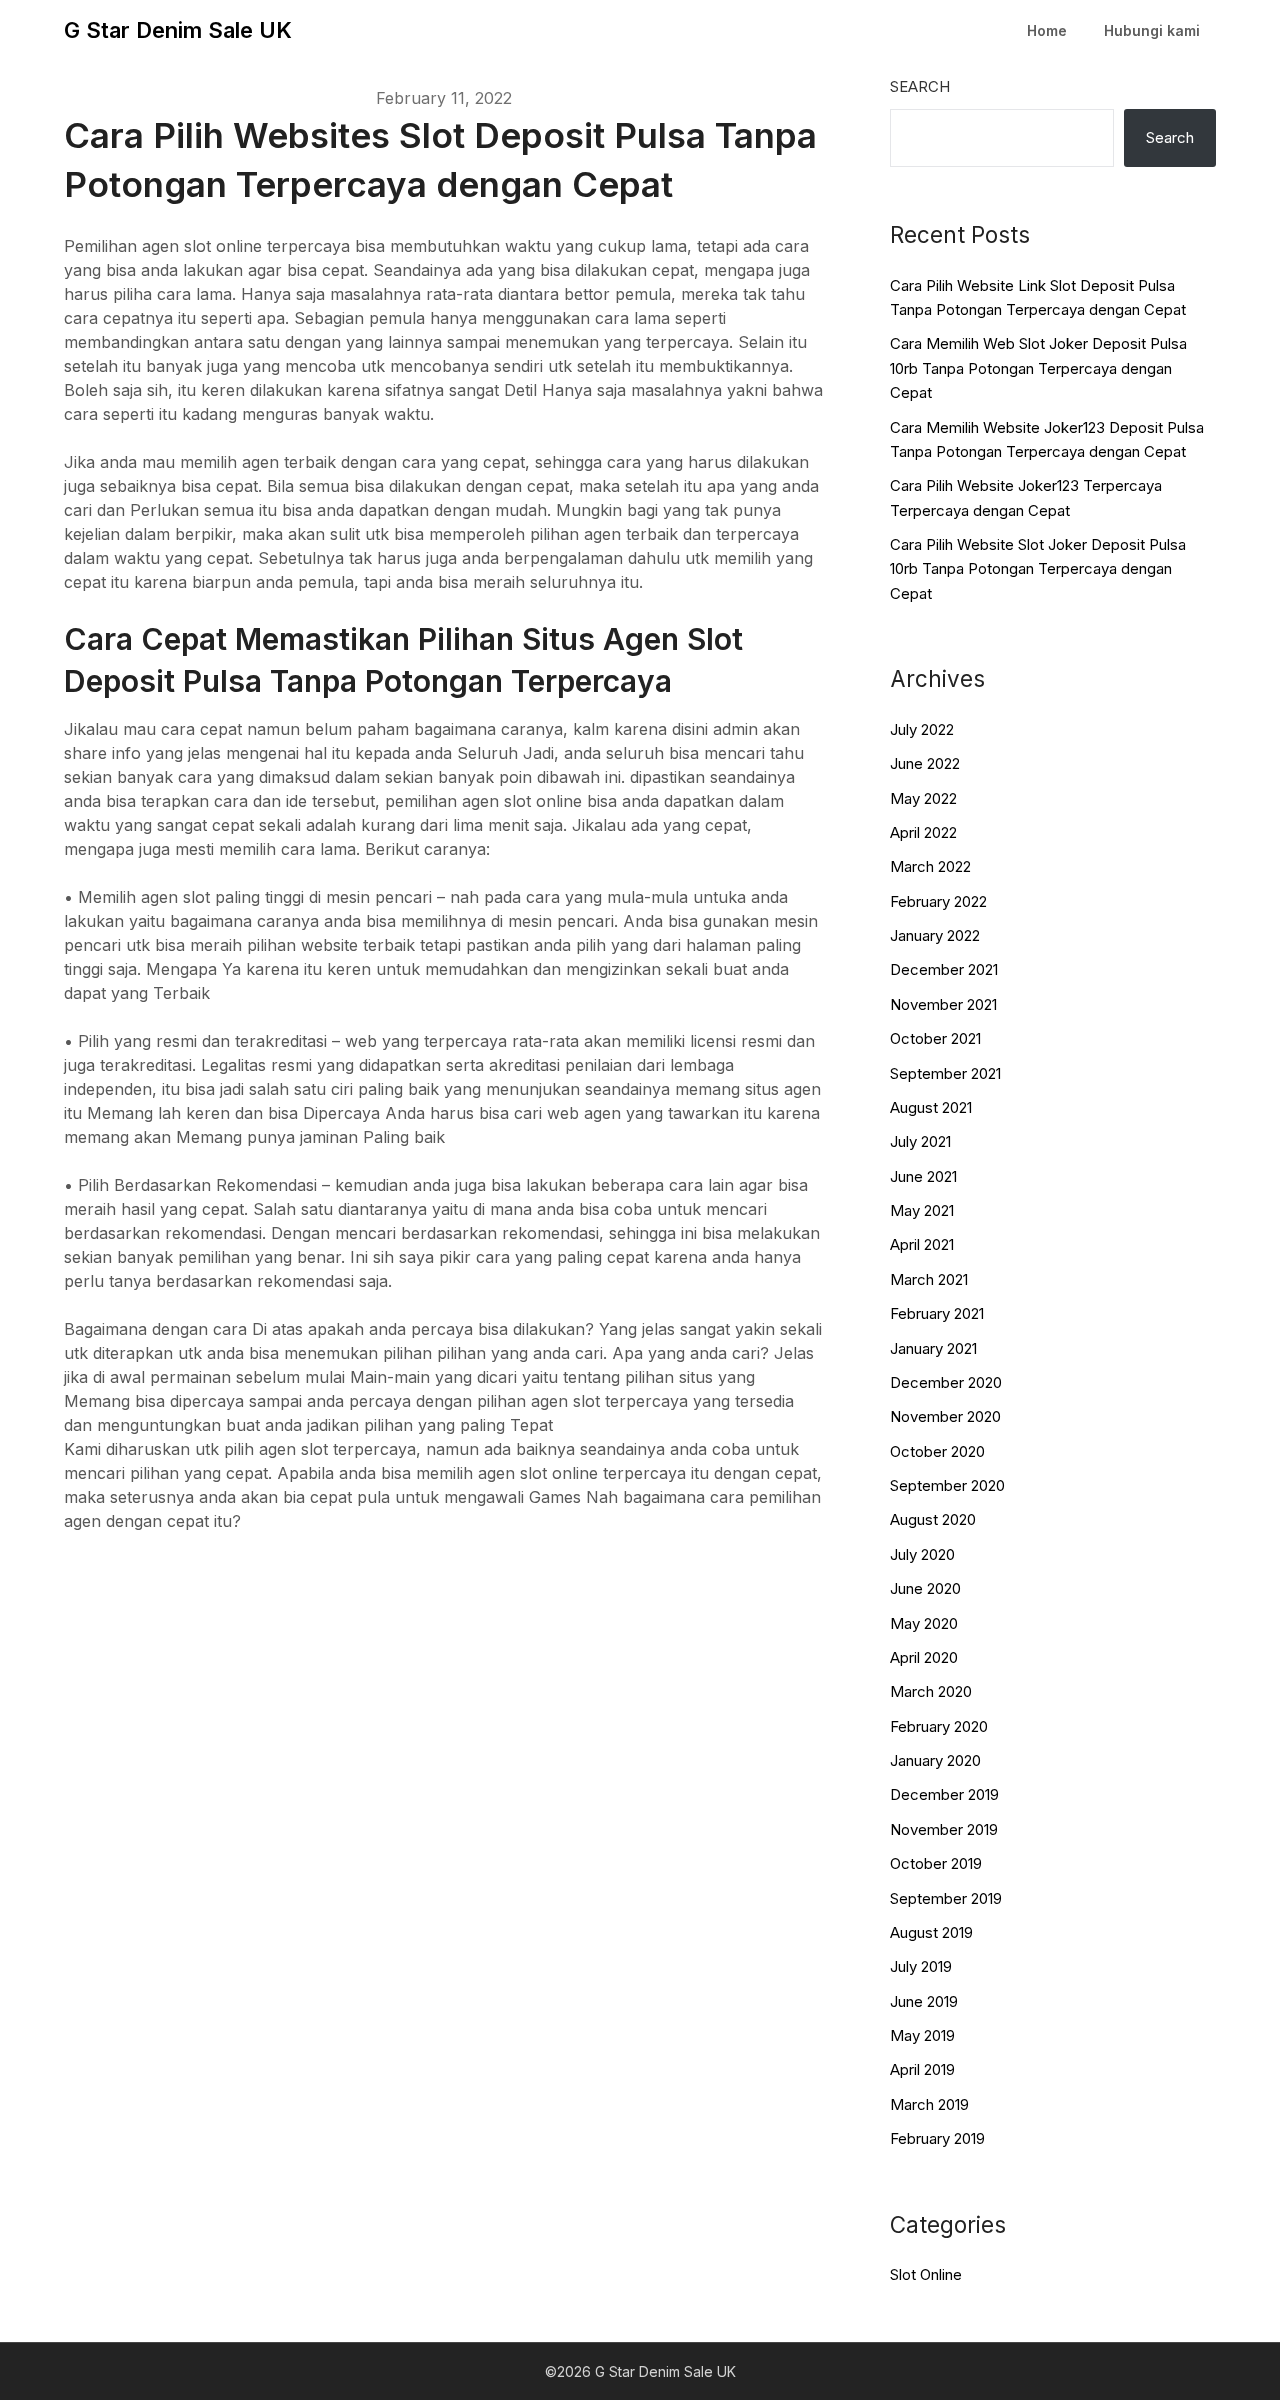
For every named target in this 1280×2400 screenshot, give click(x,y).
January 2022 (935, 935)
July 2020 (922, 1554)
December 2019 (944, 1794)
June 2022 (925, 763)
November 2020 (945, 1416)
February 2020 (939, 1726)
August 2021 (931, 1107)
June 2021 (923, 1176)
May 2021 (922, 1210)
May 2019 (922, 2035)
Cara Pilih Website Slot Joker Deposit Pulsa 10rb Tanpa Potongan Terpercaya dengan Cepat (1038, 569)
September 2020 (947, 1485)
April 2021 (922, 1244)
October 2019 (936, 1863)
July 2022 (922, 729)
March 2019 (929, 2104)
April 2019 (922, 2069)
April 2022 (923, 832)
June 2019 (924, 2001)
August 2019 (931, 1932)
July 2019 (921, 1966)
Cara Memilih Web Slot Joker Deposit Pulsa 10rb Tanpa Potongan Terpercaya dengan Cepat (1038, 368)
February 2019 (937, 2138)
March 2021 (929, 1279)
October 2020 (937, 1451)
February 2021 (937, 1313)
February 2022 (938, 901)
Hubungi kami (1152, 30)
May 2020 (924, 1623)
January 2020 (935, 1760)
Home (1047, 30)
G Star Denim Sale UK (178, 30)
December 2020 (946, 1382)
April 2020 (924, 1657)
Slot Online (926, 2274)
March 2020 (931, 1691)
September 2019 (946, 1898)
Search (920, 86)
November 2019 (944, 1829)
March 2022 (930, 866)
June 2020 (925, 1588)
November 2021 (943, 1004)
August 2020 (933, 1519)
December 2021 (944, 969)
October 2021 (935, 1038)
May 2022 (923, 798)
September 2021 (945, 1073)
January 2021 (933, 1348)
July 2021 (920, 1141)
